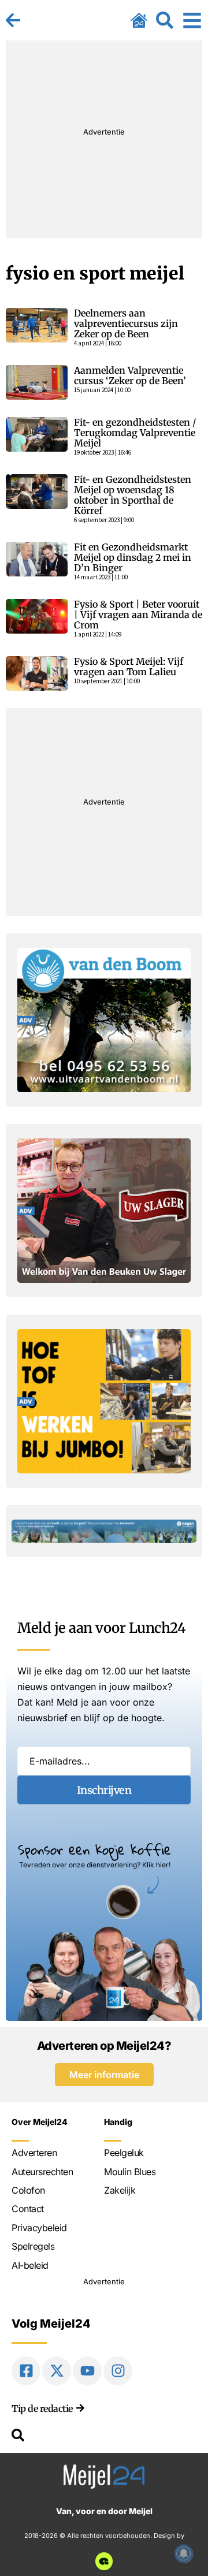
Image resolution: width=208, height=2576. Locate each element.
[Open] (192, 20)
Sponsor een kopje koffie (94, 1849)
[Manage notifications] (184, 2553)
